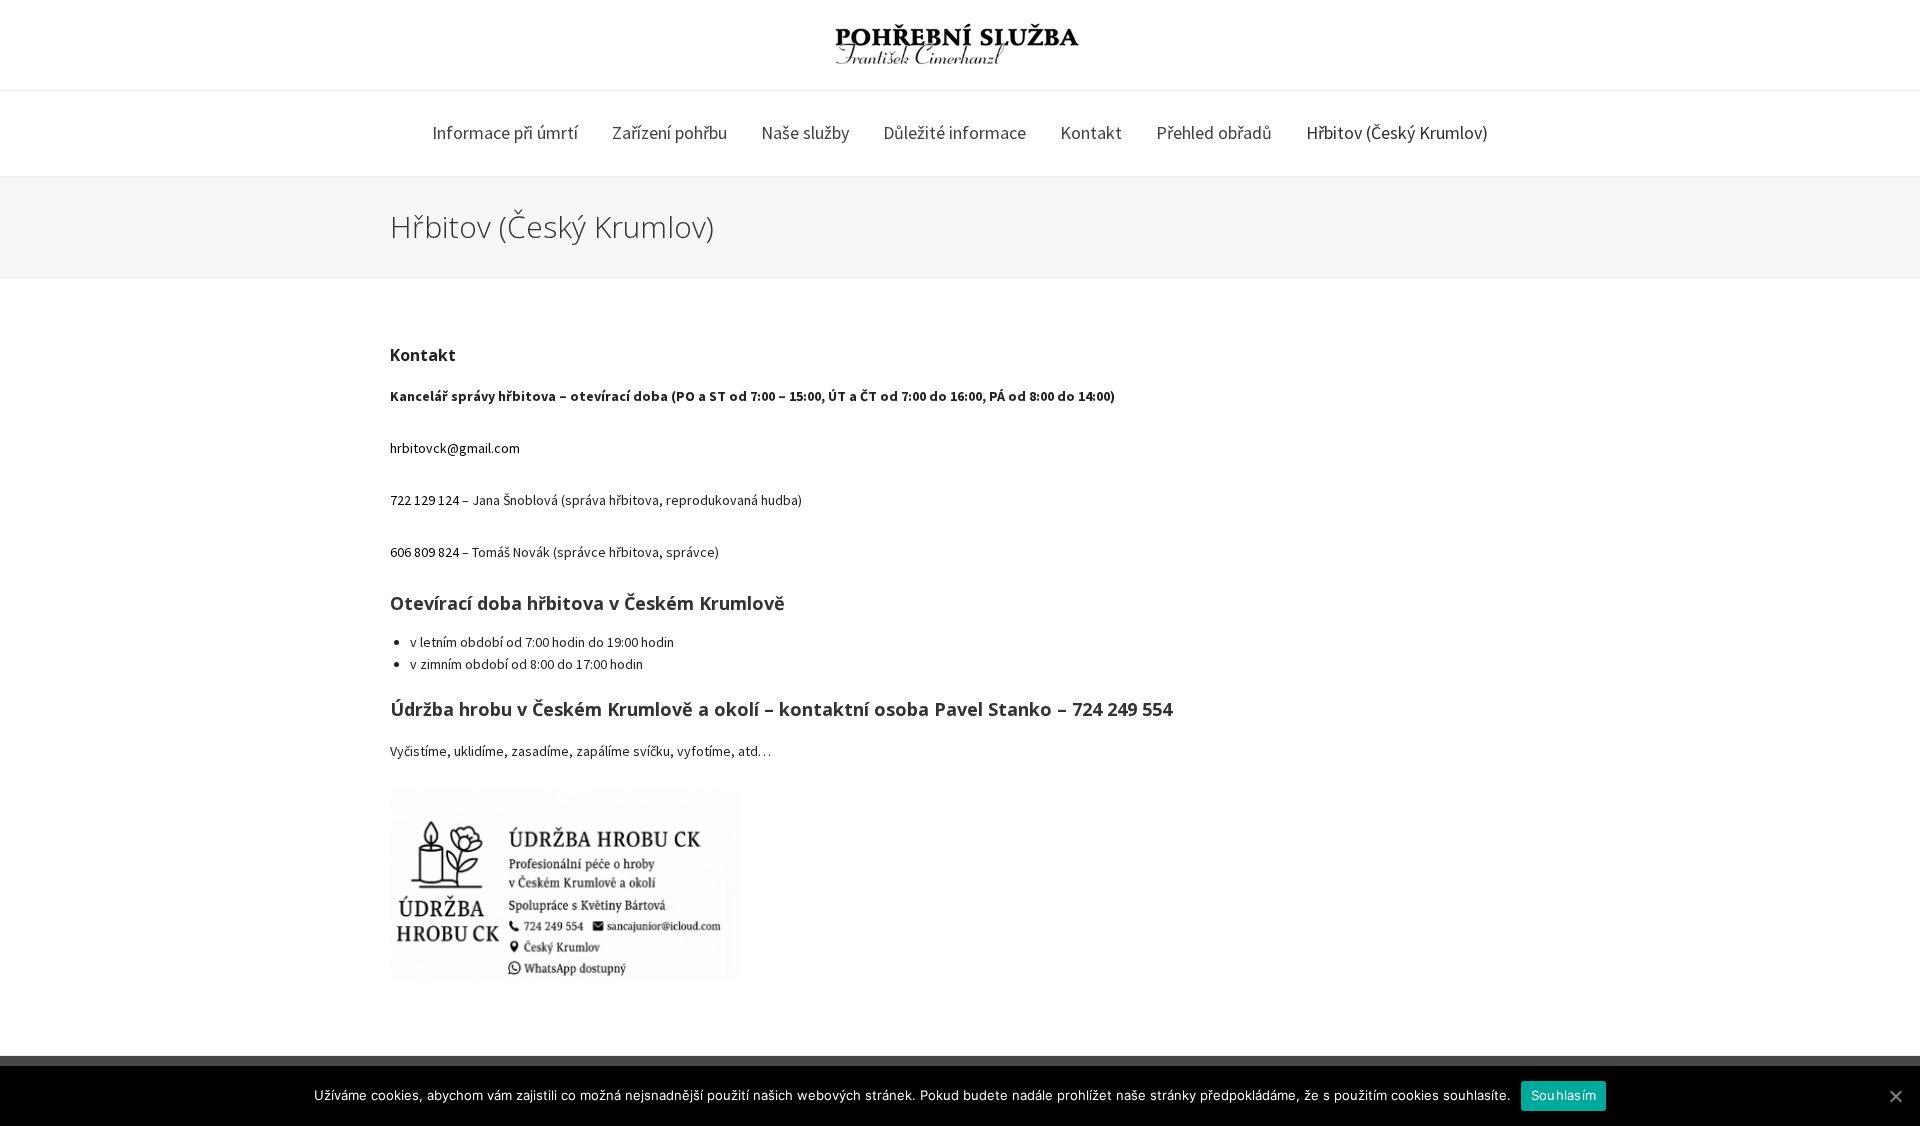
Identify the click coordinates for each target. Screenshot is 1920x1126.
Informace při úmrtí (505, 132)
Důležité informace (954, 132)
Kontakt (1091, 132)
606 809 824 (424, 552)
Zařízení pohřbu (669, 132)
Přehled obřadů (1214, 132)
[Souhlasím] (1895, 1096)
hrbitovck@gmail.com (455, 448)
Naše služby (805, 132)
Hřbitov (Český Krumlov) (1397, 132)
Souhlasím (1563, 1095)
